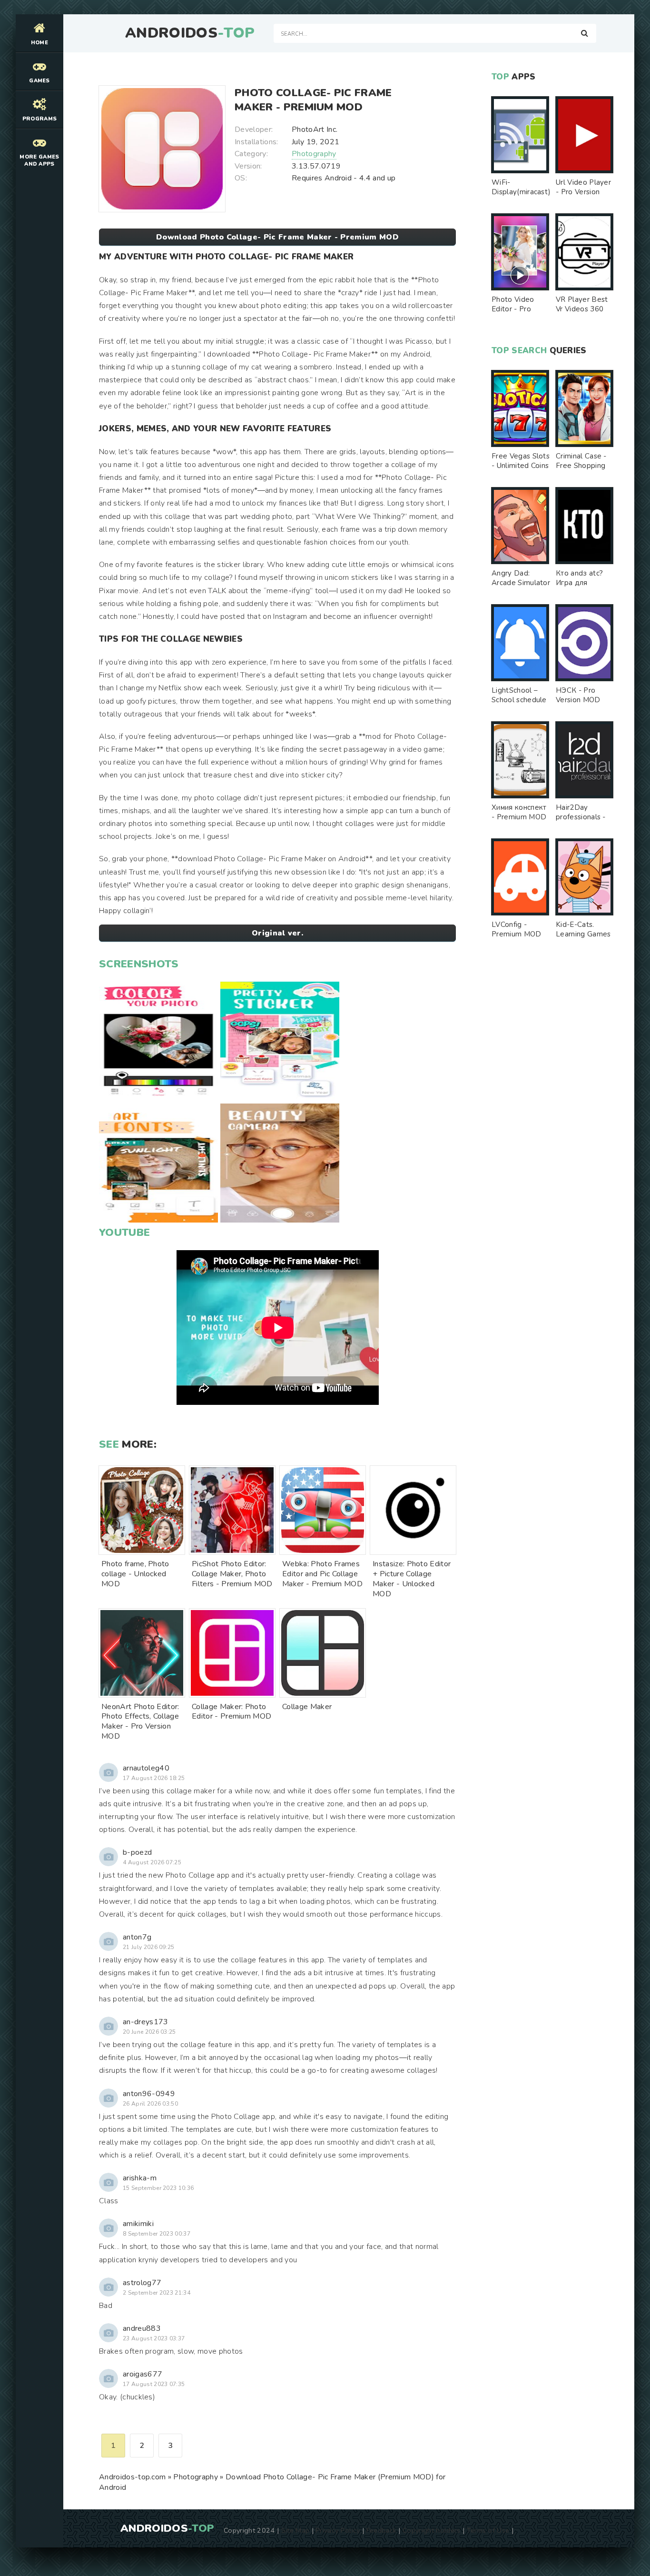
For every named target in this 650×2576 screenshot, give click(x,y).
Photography (314, 154)
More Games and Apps (39, 160)
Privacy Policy (338, 2530)
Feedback (382, 2530)
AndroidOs (190, 33)
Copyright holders (431, 2530)
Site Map (295, 2530)
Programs (40, 119)
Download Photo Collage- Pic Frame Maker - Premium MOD (277, 237)
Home (39, 43)
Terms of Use (488, 2530)
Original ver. (277, 933)
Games (39, 81)
